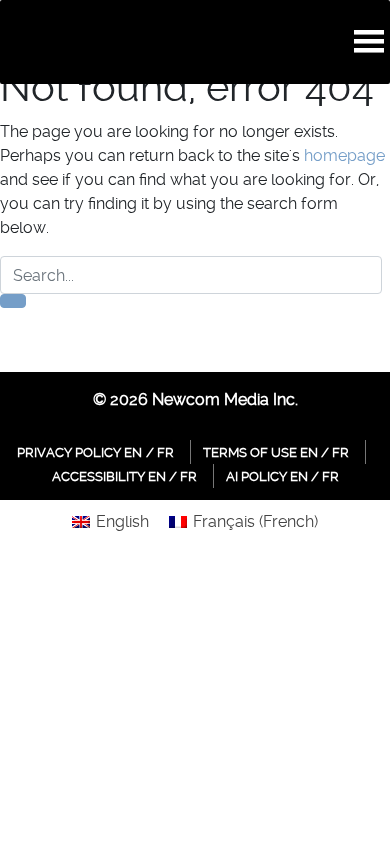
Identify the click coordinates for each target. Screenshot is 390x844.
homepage (344, 155)
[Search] (13, 301)
